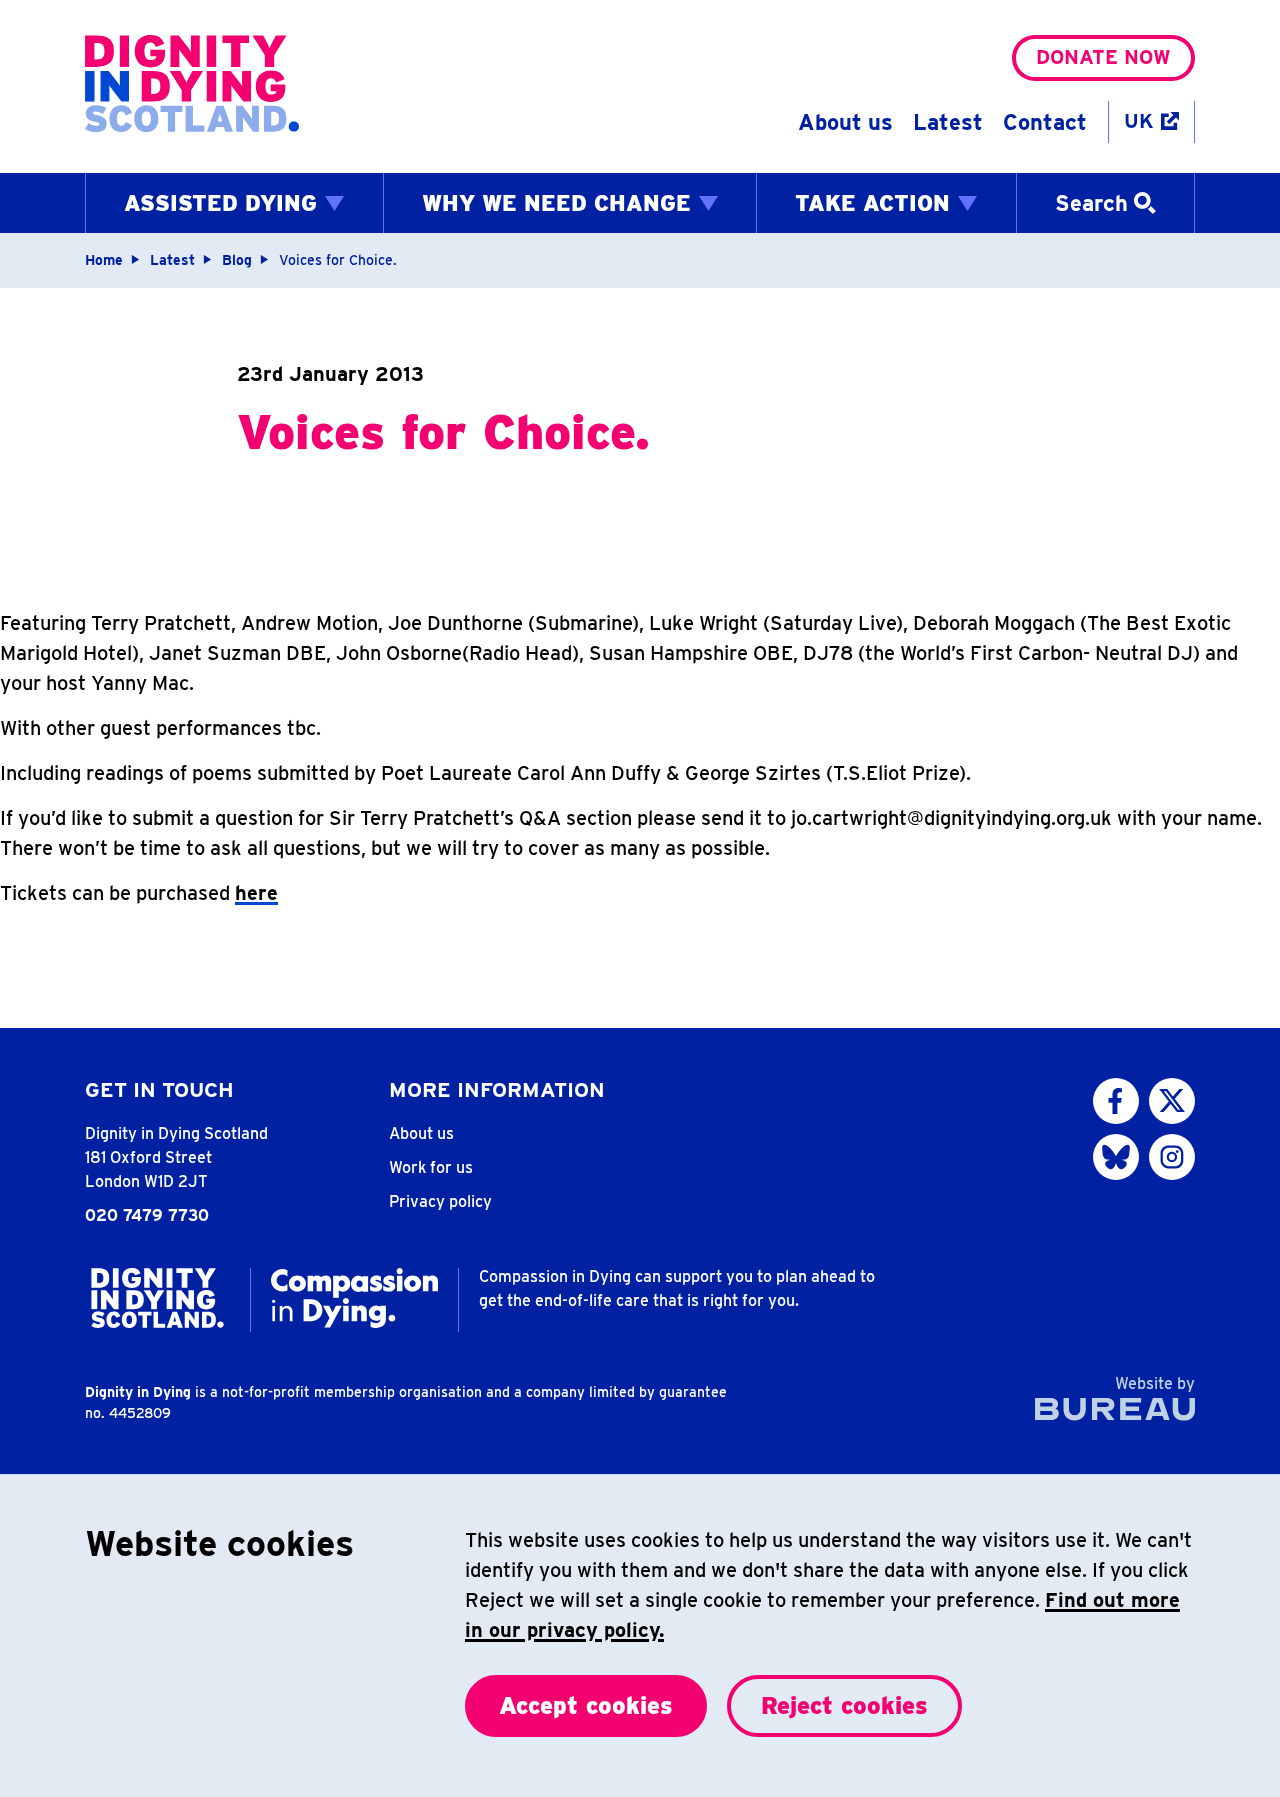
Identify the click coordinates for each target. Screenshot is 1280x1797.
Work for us (431, 1167)
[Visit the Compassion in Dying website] (354, 1298)
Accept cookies (586, 1705)
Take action (872, 203)
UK (1138, 121)
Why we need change (556, 203)
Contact (1045, 122)
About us (845, 122)
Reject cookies (844, 1705)
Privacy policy (440, 1201)
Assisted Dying (220, 203)
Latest (948, 122)
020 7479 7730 (147, 1215)
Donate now (1103, 57)
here (256, 893)
